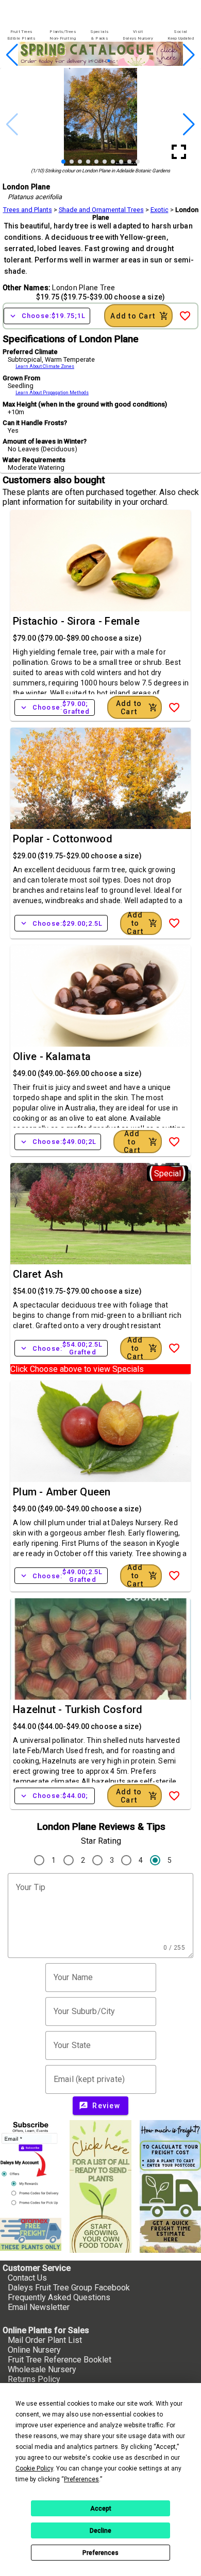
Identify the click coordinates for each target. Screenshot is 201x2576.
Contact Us (27, 2278)
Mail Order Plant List (45, 2340)
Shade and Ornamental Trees (101, 210)
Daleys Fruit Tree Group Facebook (69, 2288)
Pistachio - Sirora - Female (76, 621)
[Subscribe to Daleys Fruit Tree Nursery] (31, 2165)
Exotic (160, 210)
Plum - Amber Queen (62, 1492)
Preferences (100, 2553)
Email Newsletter (39, 2307)
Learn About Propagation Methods (52, 393)
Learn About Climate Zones (45, 366)
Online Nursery (34, 2350)
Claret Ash (38, 1274)
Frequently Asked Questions (59, 2297)
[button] (84, 61)
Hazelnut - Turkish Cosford (78, 1709)
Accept (101, 2509)
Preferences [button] (81, 2479)
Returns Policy (34, 2379)
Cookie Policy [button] (34, 2468)
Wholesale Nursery (42, 2369)
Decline (100, 2531)
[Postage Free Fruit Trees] (31, 2235)
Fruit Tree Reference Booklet (60, 2360)
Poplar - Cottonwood (63, 839)
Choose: (47, 316)
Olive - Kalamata (52, 1056)
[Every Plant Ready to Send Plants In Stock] (100, 2186)
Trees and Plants (28, 210)
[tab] (21, 35)
